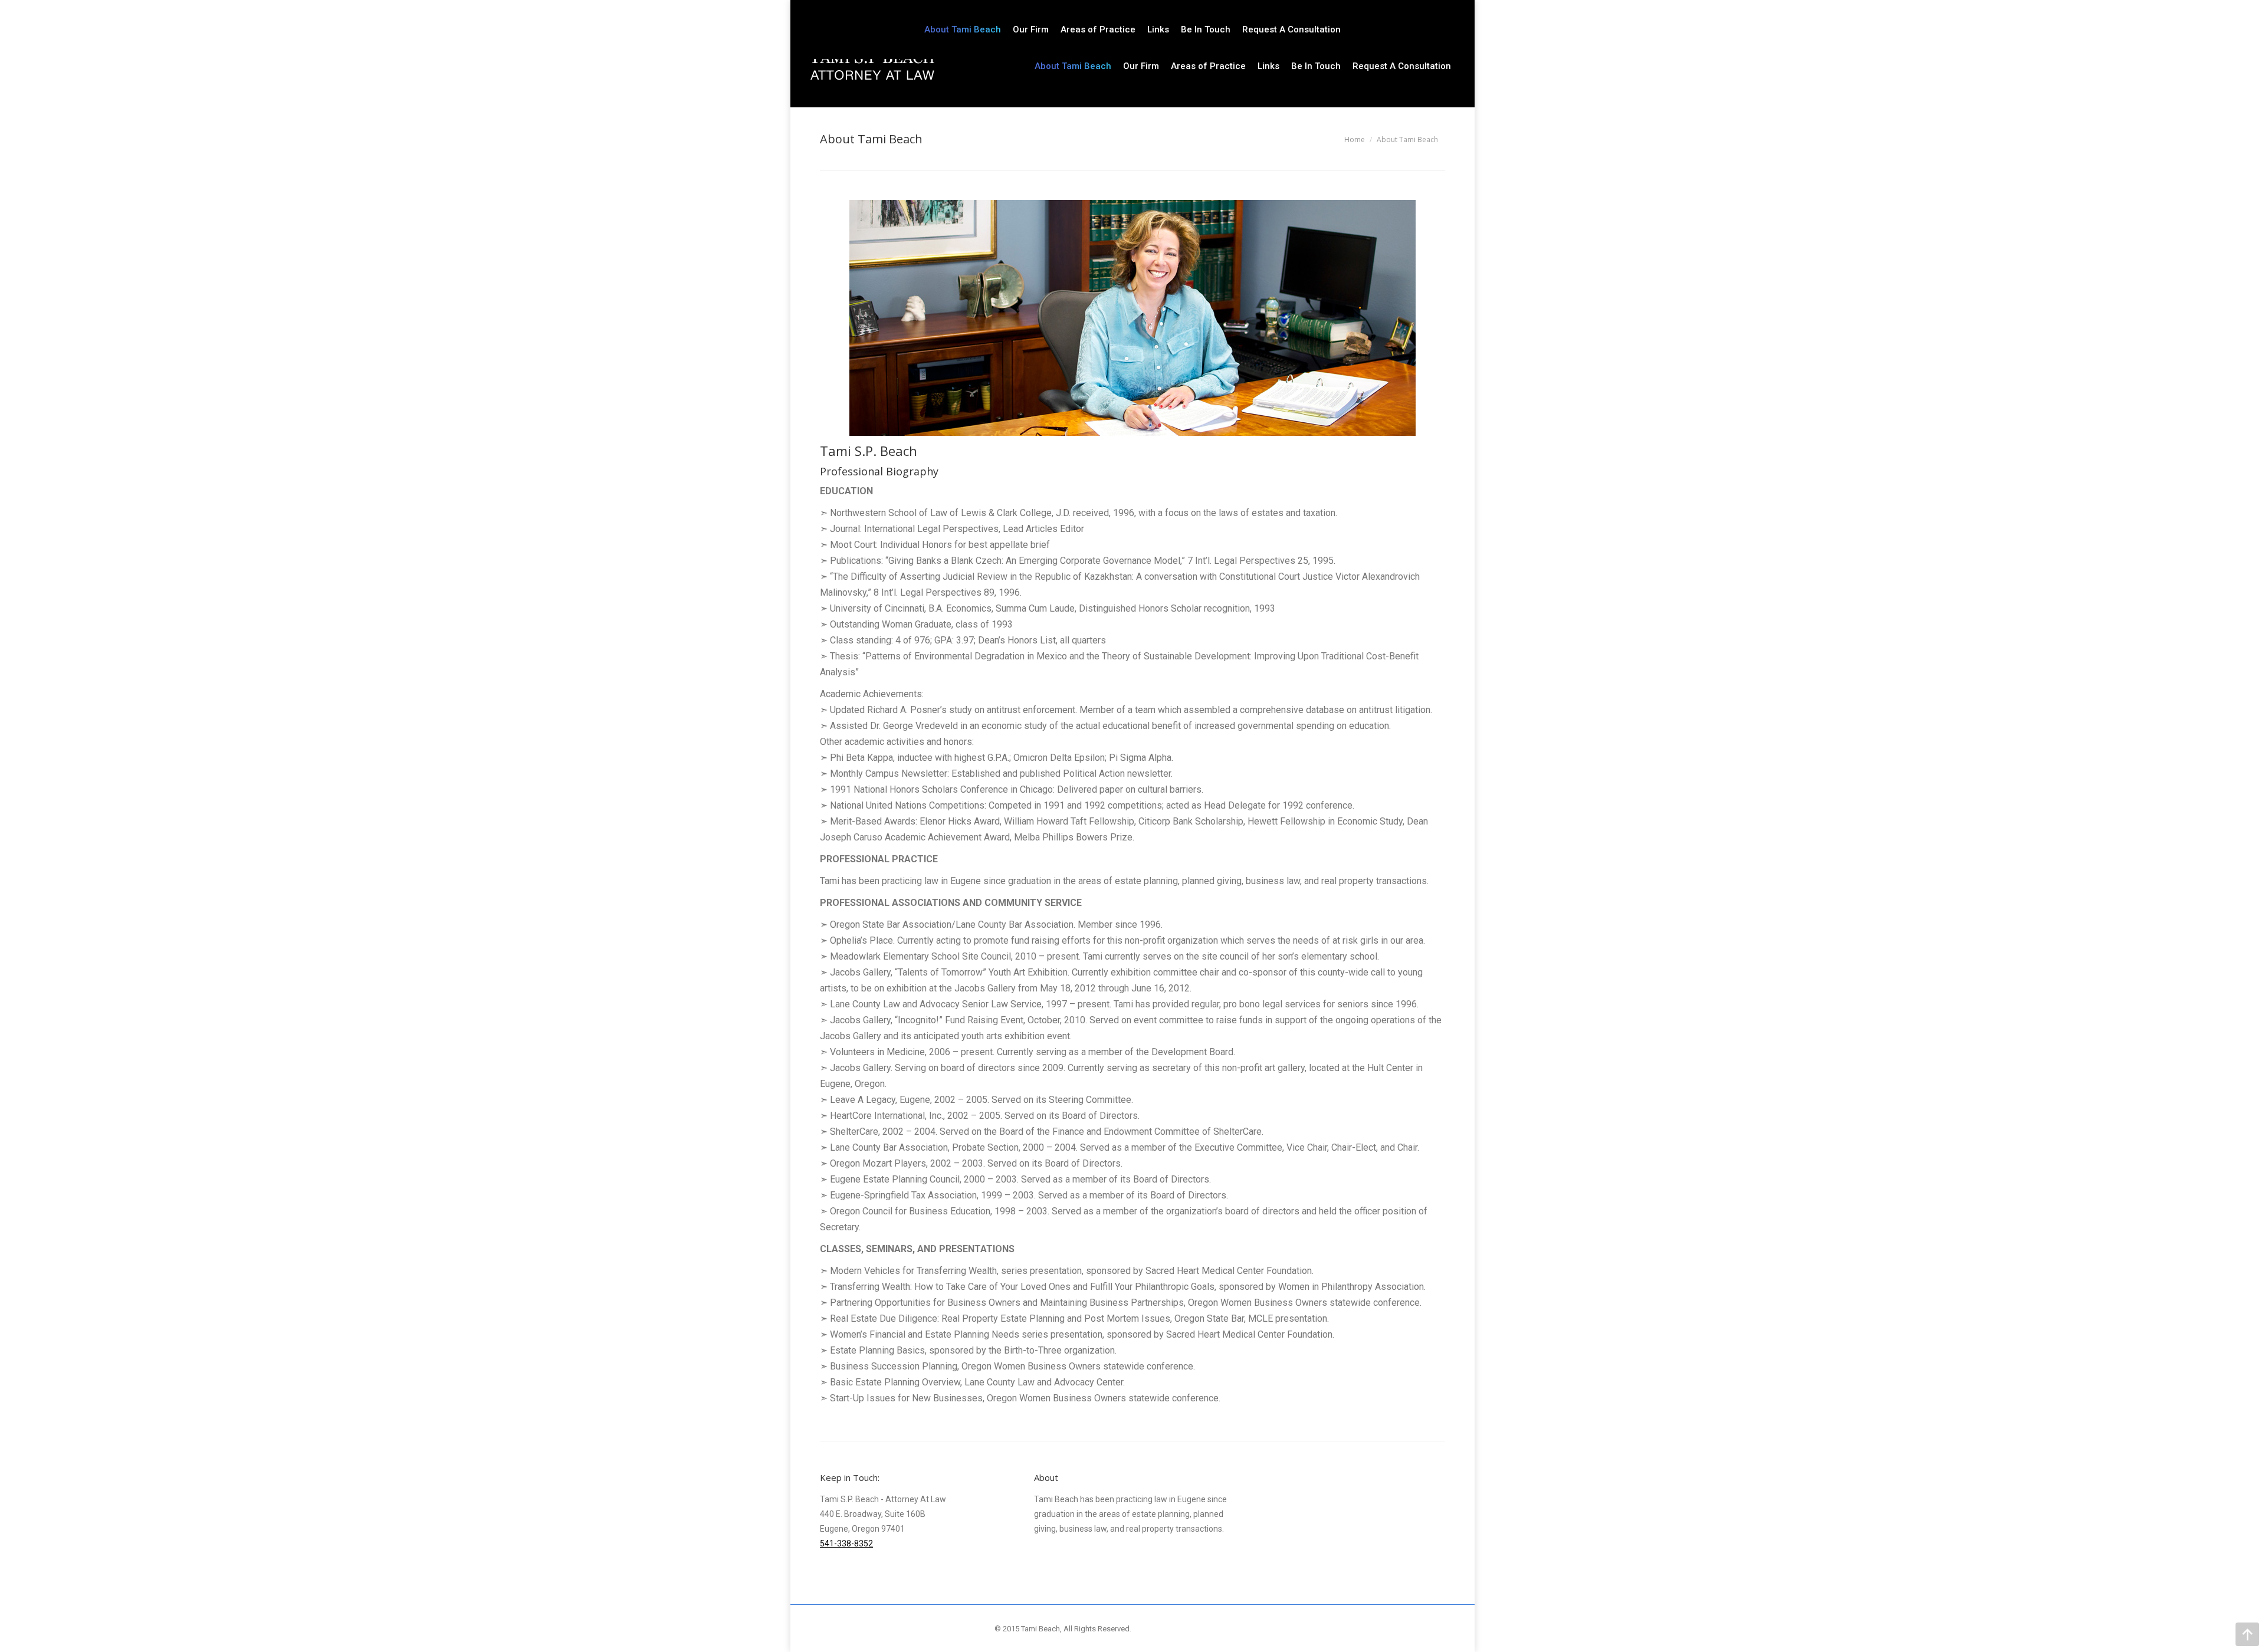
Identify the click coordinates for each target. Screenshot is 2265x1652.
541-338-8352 (846, 1543)
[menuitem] (1073, 66)
